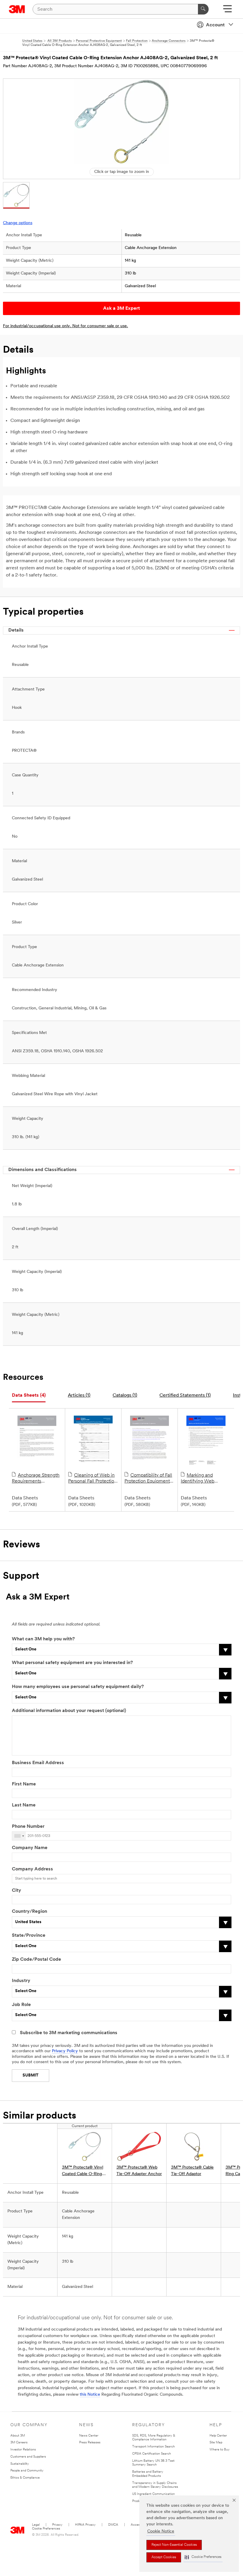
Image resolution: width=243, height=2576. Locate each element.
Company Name (30, 1848)
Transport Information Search (154, 2447)
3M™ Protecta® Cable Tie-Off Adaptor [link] (192, 2171)
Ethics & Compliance (25, 2478)
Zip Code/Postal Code (36, 1960)
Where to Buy (220, 2450)
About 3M (18, 2436)
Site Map (216, 2443)
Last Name (24, 1805)
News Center (89, 2436)
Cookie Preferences (46, 2529)
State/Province (29, 1936)
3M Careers (19, 2443)
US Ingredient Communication (154, 2494)
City (16, 1891)
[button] (203, 2557)
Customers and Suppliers (28, 2457)
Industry (21, 1981)
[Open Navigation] (227, 11)
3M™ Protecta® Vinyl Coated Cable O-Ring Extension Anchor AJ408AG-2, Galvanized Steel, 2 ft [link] (83, 2171)
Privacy (57, 2525)
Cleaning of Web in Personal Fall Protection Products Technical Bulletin (92, 1479)
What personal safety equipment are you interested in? (72, 1663)
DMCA (113, 2525)
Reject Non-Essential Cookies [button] (174, 2545)
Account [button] (215, 25)
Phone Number (28, 1827)
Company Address (32, 1869)
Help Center (218, 2436)
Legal (36, 2525)
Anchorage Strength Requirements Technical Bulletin (36, 1479)
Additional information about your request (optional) (69, 1711)
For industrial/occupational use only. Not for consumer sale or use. (65, 326)
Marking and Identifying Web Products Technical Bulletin (201, 1479)
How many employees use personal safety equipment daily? (78, 1687)
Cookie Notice (161, 2531)
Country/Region (29, 1912)
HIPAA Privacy (85, 2525)
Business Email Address (38, 1763)
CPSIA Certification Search (152, 2454)
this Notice (90, 2395)
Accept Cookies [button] (164, 2557)
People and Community (27, 2471)
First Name (24, 1784)
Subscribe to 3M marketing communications (69, 2033)
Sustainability (20, 2464)
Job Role (21, 2005)
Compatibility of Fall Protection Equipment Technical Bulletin (148, 1479)
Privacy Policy (65, 2051)
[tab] (29, 1396)
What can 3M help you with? (43, 1639)
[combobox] (19, 1836)
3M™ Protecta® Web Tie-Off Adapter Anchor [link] (139, 2171)
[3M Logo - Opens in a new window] (17, 9)
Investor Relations (23, 2450)
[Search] (203, 9)
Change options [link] (18, 223)
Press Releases (90, 2443)
